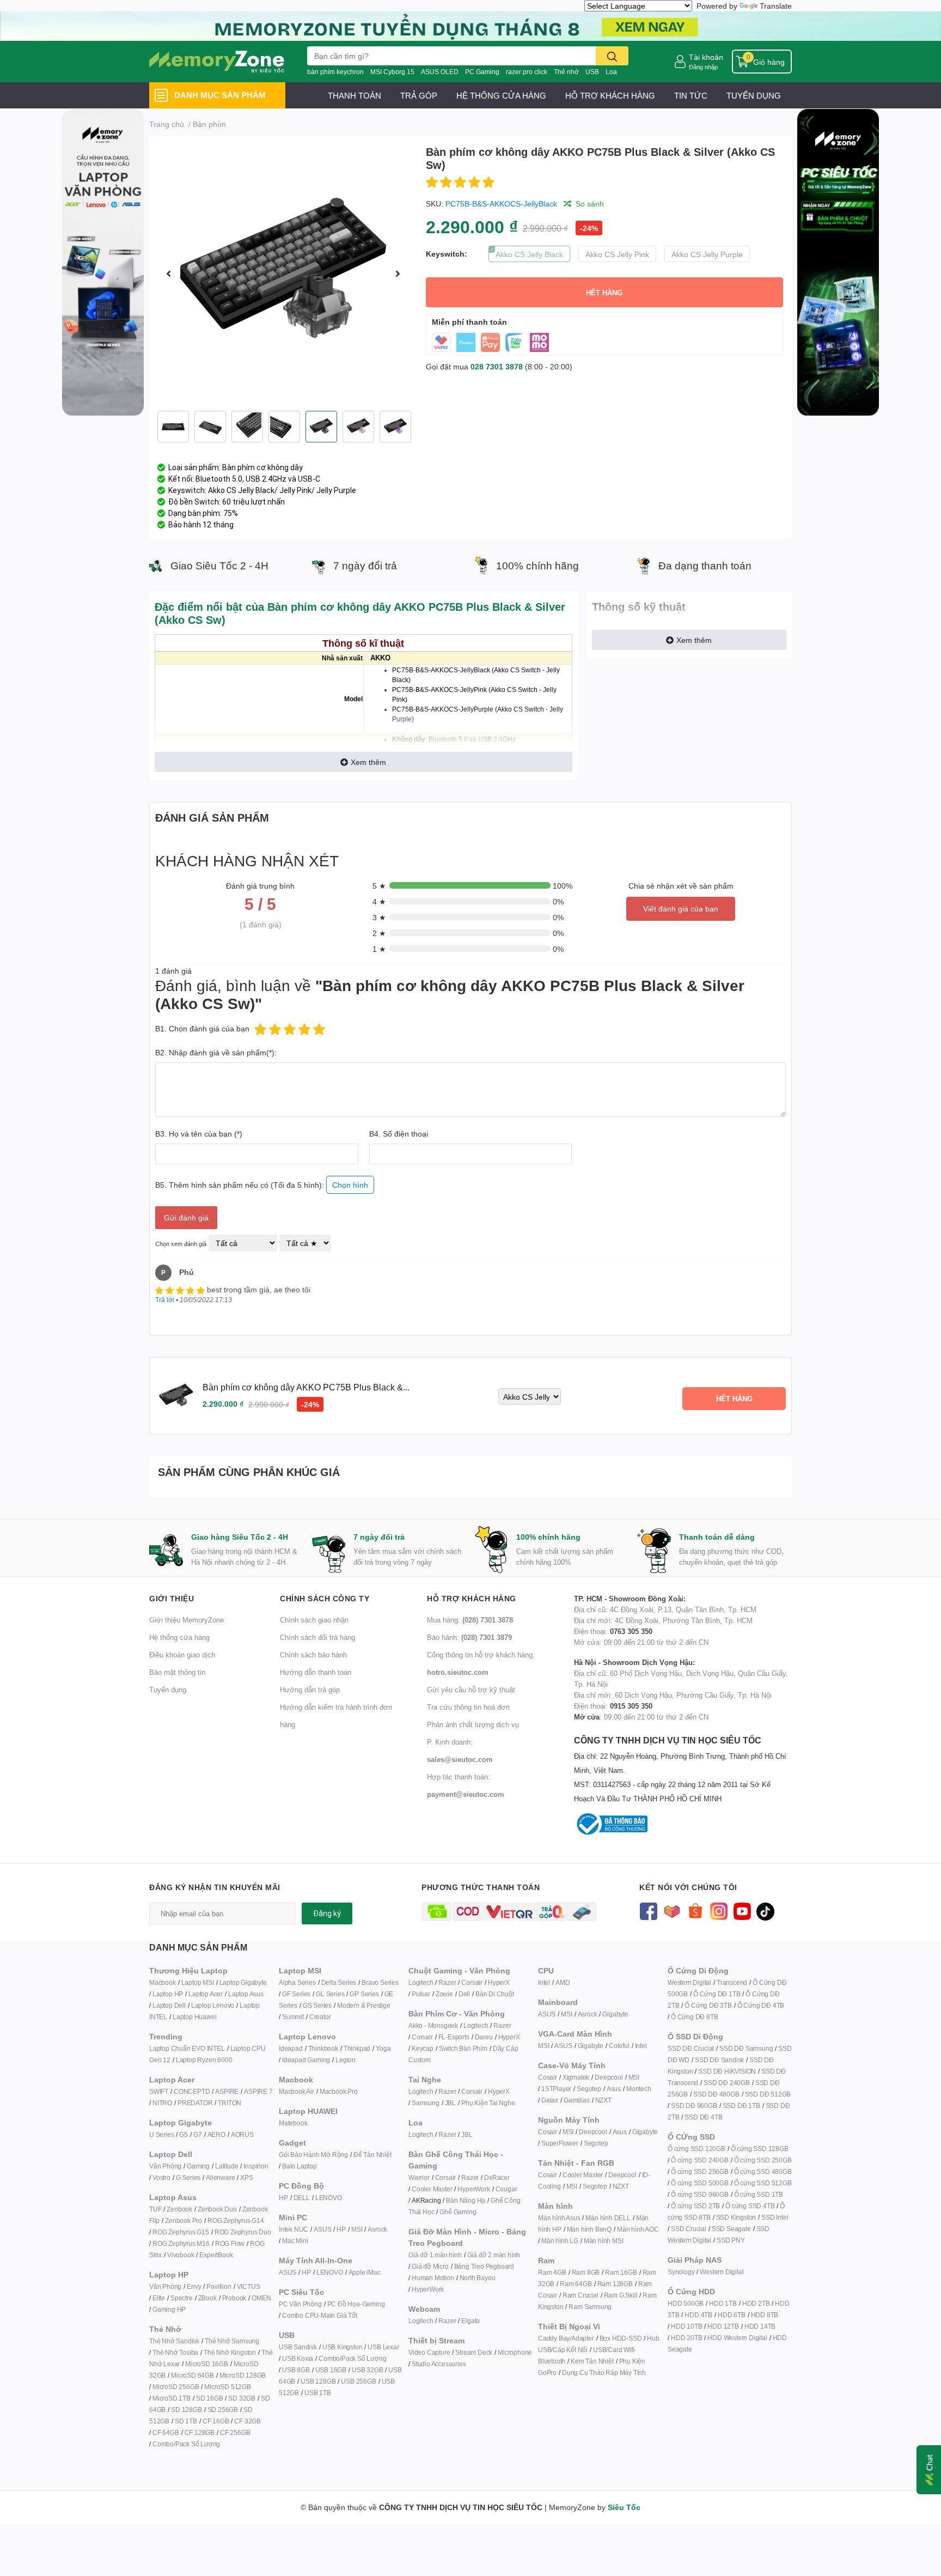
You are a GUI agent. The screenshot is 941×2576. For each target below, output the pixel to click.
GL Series (330, 1994)
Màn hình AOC (638, 2229)
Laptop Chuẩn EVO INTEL (187, 2048)
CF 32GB (248, 2421)
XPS (246, 2177)
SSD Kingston (736, 2217)
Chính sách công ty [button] (325, 1598)
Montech (639, 2089)
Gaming (198, 2166)
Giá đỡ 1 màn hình (435, 2255)
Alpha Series (297, 1982)
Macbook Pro (339, 2091)
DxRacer (497, 2177)
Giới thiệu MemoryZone (187, 1620)
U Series (161, 2134)
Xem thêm (368, 762)
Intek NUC (294, 2229)
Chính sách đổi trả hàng (317, 1637)
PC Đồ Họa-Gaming (356, 2304)
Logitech (421, 1982)
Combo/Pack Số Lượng (186, 2444)
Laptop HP (168, 1994)
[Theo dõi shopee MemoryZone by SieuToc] (695, 1910)
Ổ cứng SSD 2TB (695, 2206)
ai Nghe (504, 2103)
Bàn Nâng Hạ (466, 2200)
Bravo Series (380, 1982)
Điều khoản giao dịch (182, 1655)
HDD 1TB (723, 2303)
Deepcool (609, 2077)
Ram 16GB (621, 2272)
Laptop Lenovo (213, 2005)
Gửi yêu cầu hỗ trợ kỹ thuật (471, 1690)
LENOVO (329, 2198)
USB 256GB (358, 2381)
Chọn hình (350, 1185)
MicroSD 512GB (227, 2387)
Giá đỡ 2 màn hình (494, 2255)
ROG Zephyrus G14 (236, 2220)
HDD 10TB (686, 2326)
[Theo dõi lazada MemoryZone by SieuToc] (672, 1910)
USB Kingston (343, 2347)
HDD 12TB (723, 2326)
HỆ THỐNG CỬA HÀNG (501, 95)
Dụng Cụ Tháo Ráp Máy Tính (604, 2373)
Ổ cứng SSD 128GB (760, 2149)
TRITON (230, 2103)
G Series (188, 2177)
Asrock (377, 2229)
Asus (614, 2089)
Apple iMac (365, 2272)
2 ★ (379, 933)
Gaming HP (169, 2309)
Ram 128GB (615, 2284)
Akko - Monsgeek (433, 2025)
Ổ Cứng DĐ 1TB (717, 1994)
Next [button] (398, 274)
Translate (776, 6)
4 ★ (379, 901)
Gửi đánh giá (186, 1217)
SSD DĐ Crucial (691, 2048)
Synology (681, 2272)
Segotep (589, 2089)
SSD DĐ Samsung (746, 2048)
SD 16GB (210, 2398)
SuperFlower (560, 2143)
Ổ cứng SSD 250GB (763, 2160)
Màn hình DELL (608, 2218)
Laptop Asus (246, 1994)
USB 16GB (331, 2370)
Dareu (484, 2037)
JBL (450, 2103)
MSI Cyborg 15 (392, 72)
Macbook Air (297, 2091)
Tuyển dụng (168, 1690)
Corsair (472, 1982)
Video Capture (429, 2352)
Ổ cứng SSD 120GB (696, 2149)
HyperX (499, 1982)
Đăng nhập (703, 67)
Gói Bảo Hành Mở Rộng (313, 2155)
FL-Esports (454, 2037)
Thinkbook (323, 2048)
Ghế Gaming (458, 2212)
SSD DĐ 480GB (716, 2094)
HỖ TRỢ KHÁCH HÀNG (610, 95)
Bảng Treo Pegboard (484, 2266)
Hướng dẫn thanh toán (316, 1672)
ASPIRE (227, 2091)
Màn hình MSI (604, 2241)
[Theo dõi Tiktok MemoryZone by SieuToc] (765, 1910)
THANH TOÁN (355, 95)
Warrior (419, 2177)
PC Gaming (482, 72)
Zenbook (179, 2209)
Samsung (426, 2103)
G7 (198, 2134)
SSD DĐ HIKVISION (727, 2071)
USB (592, 72)
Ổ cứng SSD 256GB (700, 2171)
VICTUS (249, 2286)
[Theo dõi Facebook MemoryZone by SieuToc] (648, 1910)
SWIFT (159, 2091)
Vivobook (181, 2255)
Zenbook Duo (217, 2209)
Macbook (163, 1982)
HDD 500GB (686, 2303)
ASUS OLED (440, 72)
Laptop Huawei (194, 2017)
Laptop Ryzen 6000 (204, 2060)
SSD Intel (775, 2217)
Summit (293, 2017)
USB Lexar (383, 2347)
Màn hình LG (560, 2241)
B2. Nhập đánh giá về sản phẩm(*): (216, 1052)
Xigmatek (576, 2077)
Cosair (548, 2077)
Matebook (293, 2123)
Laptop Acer (206, 1994)
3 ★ (379, 917)
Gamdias (577, 2100)
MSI (357, 2229)
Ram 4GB (552, 2272)
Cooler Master (432, 2189)
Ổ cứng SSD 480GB (763, 2171)
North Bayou (478, 2278)
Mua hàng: (470, 1620)
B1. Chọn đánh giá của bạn (202, 1028)
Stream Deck (474, 2352)
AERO (216, 2134)
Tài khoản (706, 57)
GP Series (364, 1994)
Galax (550, 2100)
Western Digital (689, 1982)
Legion (346, 2060)
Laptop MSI (198, 1982)
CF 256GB (235, 2432)
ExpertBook (216, 2255)
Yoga (383, 2048)
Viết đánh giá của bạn (681, 909)
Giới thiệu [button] (172, 1598)
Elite (159, 2298)
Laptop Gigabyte (243, 1982)
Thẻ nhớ (566, 72)
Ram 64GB (576, 2284)
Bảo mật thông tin (177, 1672)
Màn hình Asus (559, 2218)
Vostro (161, 2177)
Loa (611, 72)
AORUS (242, 2134)
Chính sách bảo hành (313, 1655)
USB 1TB (318, 2393)
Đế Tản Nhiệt (372, 2155)
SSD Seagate (731, 2229)
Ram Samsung (590, 2307)
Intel (544, 1982)
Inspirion (256, 2166)
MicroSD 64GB (193, 2375)
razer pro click (527, 72)
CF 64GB (166, 2432)
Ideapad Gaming (306, 2060)
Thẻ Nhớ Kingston (230, 2352)
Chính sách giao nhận (314, 1620)
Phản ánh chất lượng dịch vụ (473, 1724)
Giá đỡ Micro (430, 2266)
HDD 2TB (756, 2303)
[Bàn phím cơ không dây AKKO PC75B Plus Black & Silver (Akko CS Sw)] (283, 274)
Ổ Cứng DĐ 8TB (694, 2017)
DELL (302, 2198)
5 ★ (379, 886)
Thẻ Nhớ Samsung (232, 2341)
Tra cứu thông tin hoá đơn (468, 1707)
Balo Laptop (300, 2166)
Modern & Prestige (364, 2005)
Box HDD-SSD (621, 2338)
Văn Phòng (165, 2166)
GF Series (296, 1994)
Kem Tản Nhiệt (592, 2361)
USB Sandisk (298, 2347)
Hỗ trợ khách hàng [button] (472, 1598)
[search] (612, 56)
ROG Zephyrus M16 (181, 2243)
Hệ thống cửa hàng (179, 1637)
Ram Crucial (581, 2295)
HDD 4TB (698, 2315)
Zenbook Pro (184, 2220)
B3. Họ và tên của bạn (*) (199, 1134)
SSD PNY (731, 2240)
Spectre (182, 2298)
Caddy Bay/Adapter (566, 2338)
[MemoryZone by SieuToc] (217, 62)
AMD (563, 1982)
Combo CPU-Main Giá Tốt (320, 2315)
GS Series (317, 2005)
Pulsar (421, 1994)
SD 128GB (186, 2410)
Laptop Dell (169, 2005)
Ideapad (291, 2048)
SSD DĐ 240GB (727, 2083)
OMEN (261, 2298)
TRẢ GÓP (419, 95)
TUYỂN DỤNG (754, 95)
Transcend (732, 1982)
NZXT (603, 2100)
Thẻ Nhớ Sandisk (174, 2341)
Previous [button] (168, 274)
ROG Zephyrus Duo (243, 2232)
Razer (447, 1982)
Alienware (220, 2177)
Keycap (423, 2048)
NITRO (162, 2103)
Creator (320, 2017)
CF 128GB (200, 2432)
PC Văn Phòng (300, 2304)
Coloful (619, 2046)
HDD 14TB (760, 2326)
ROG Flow (230, 2243)
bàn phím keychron (335, 72)
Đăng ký (327, 1913)
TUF (155, 2209)
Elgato (471, 2321)
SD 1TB (186, 2421)
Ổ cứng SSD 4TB (750, 2206)
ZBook (207, 2298)
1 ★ (379, 949)
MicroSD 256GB (176, 2387)
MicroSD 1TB (172, 2398)
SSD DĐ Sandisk (719, 2060)
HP (283, 2198)
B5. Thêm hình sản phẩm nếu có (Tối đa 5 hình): (262, 1185)
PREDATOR (195, 2103)
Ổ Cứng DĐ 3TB (708, 2005)
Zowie (444, 1994)
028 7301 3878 (497, 366)
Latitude (227, 2166)
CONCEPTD (192, 2091)
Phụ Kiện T (477, 2103)
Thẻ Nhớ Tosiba (175, 2352)
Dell (464, 1994)
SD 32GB (242, 2398)
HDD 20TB (686, 2338)
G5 (184, 2134)
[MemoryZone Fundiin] (471, 25)
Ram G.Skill (621, 2295)
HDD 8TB (765, 2315)
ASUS (322, 2229)
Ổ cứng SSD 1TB (759, 2194)
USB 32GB (367, 2370)
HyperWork (473, 2189)
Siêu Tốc (624, 2507)
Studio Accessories (439, 2364)
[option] (283, 274)
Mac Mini (295, 2241)
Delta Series (339, 1982)
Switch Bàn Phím (463, 2048)
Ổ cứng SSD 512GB (763, 2183)
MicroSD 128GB (243, 2375)
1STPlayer (556, 2089)
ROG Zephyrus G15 (181, 2232)
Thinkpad (357, 2048)
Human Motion (433, 2278)
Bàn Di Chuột (495, 1994)
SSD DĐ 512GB (768, 2094)
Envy (194, 2286)
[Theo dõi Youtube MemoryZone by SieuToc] (742, 1910)
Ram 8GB (586, 2272)
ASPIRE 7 (258, 2091)
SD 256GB (223, 2410)
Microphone (515, 2352)
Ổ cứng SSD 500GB (700, 2183)
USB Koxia (298, 2358)
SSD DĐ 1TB (741, 2106)
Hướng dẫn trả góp (310, 1690)
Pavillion (219, 2286)
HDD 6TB (732, 2315)
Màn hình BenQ (589, 2229)
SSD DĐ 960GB (694, 2106)
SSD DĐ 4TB (703, 2117)
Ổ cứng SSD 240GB (700, 2160)
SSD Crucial (689, 2229)
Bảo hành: (469, 1637)
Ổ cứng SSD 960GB (700, 2194)
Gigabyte (615, 2014)
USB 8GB (296, 2370)
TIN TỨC (691, 95)
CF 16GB (216, 2421)
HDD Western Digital (737, 2338)
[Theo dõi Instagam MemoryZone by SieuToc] (719, 1910)
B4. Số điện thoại (399, 1134)
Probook (234, 2298)
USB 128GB (318, 2381)
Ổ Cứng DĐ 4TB (761, 2005)
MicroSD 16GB (207, 2364)
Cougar (506, 2189)
